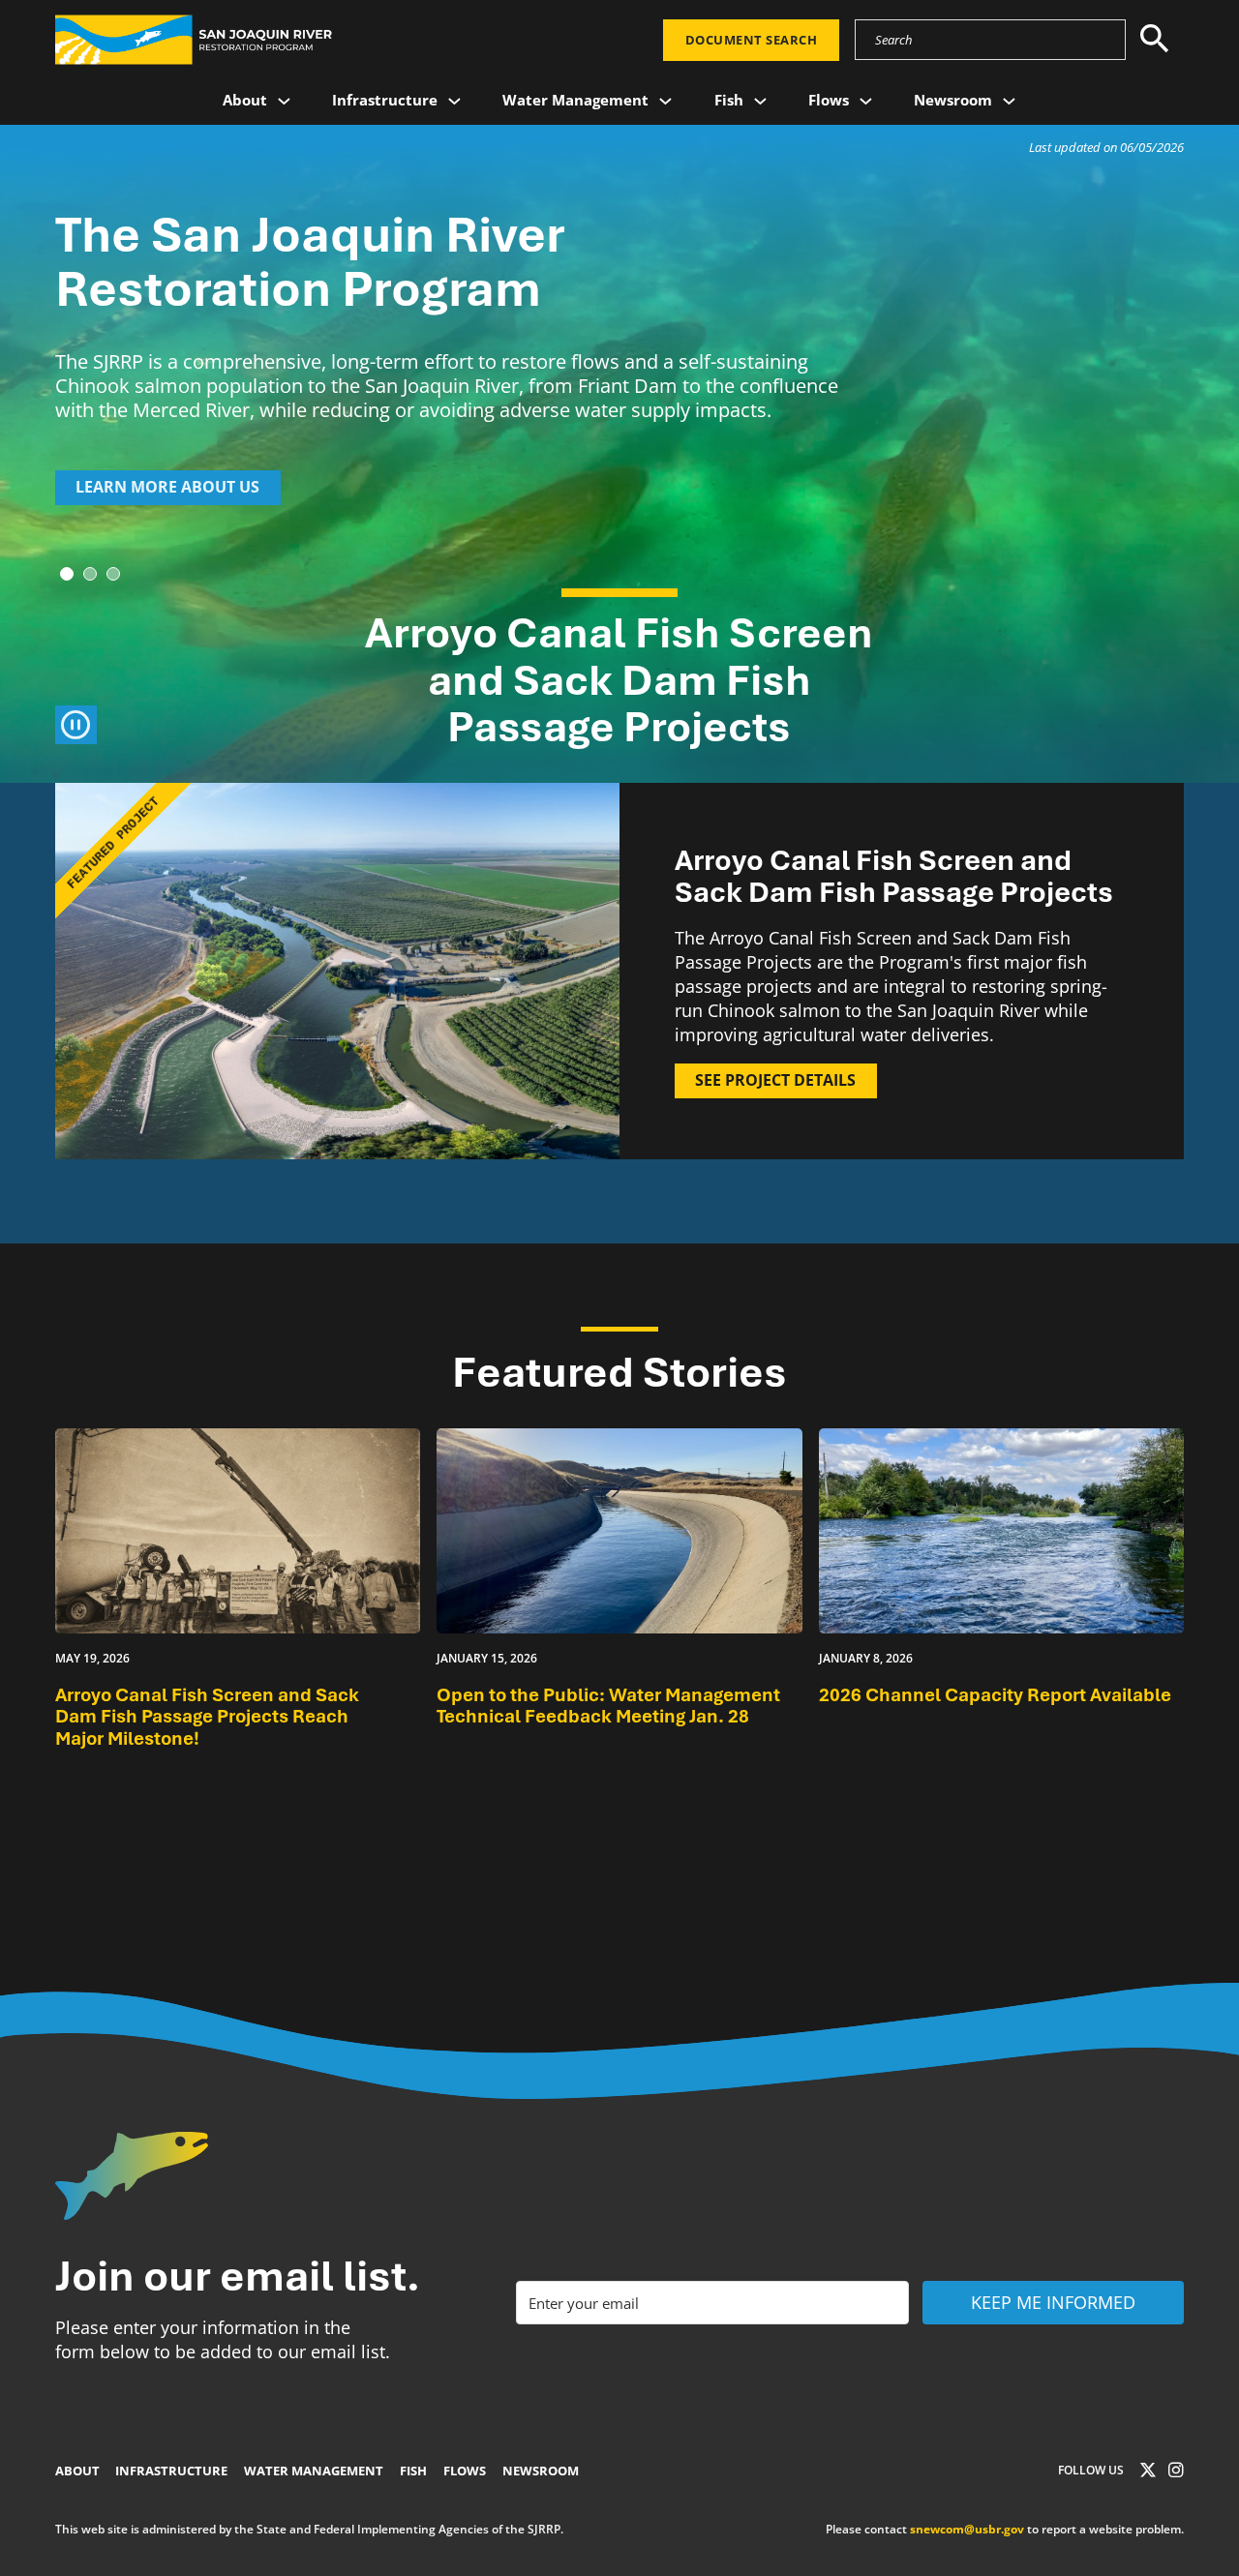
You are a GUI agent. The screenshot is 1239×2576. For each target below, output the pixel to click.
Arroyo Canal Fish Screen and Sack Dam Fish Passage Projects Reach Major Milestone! (207, 1717)
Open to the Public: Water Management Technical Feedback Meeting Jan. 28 (608, 1706)
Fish (729, 100)
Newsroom (953, 100)
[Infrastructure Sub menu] (454, 101)
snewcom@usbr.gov (967, 2529)
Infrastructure (385, 100)
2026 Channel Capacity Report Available (995, 1695)
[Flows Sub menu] (866, 101)
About (245, 100)
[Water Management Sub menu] (665, 101)
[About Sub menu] (284, 101)
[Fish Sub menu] (760, 101)
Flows (829, 100)
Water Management (575, 100)
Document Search (752, 40)
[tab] (67, 574)
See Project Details (775, 1080)
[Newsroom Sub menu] (1009, 101)
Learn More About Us (167, 487)
